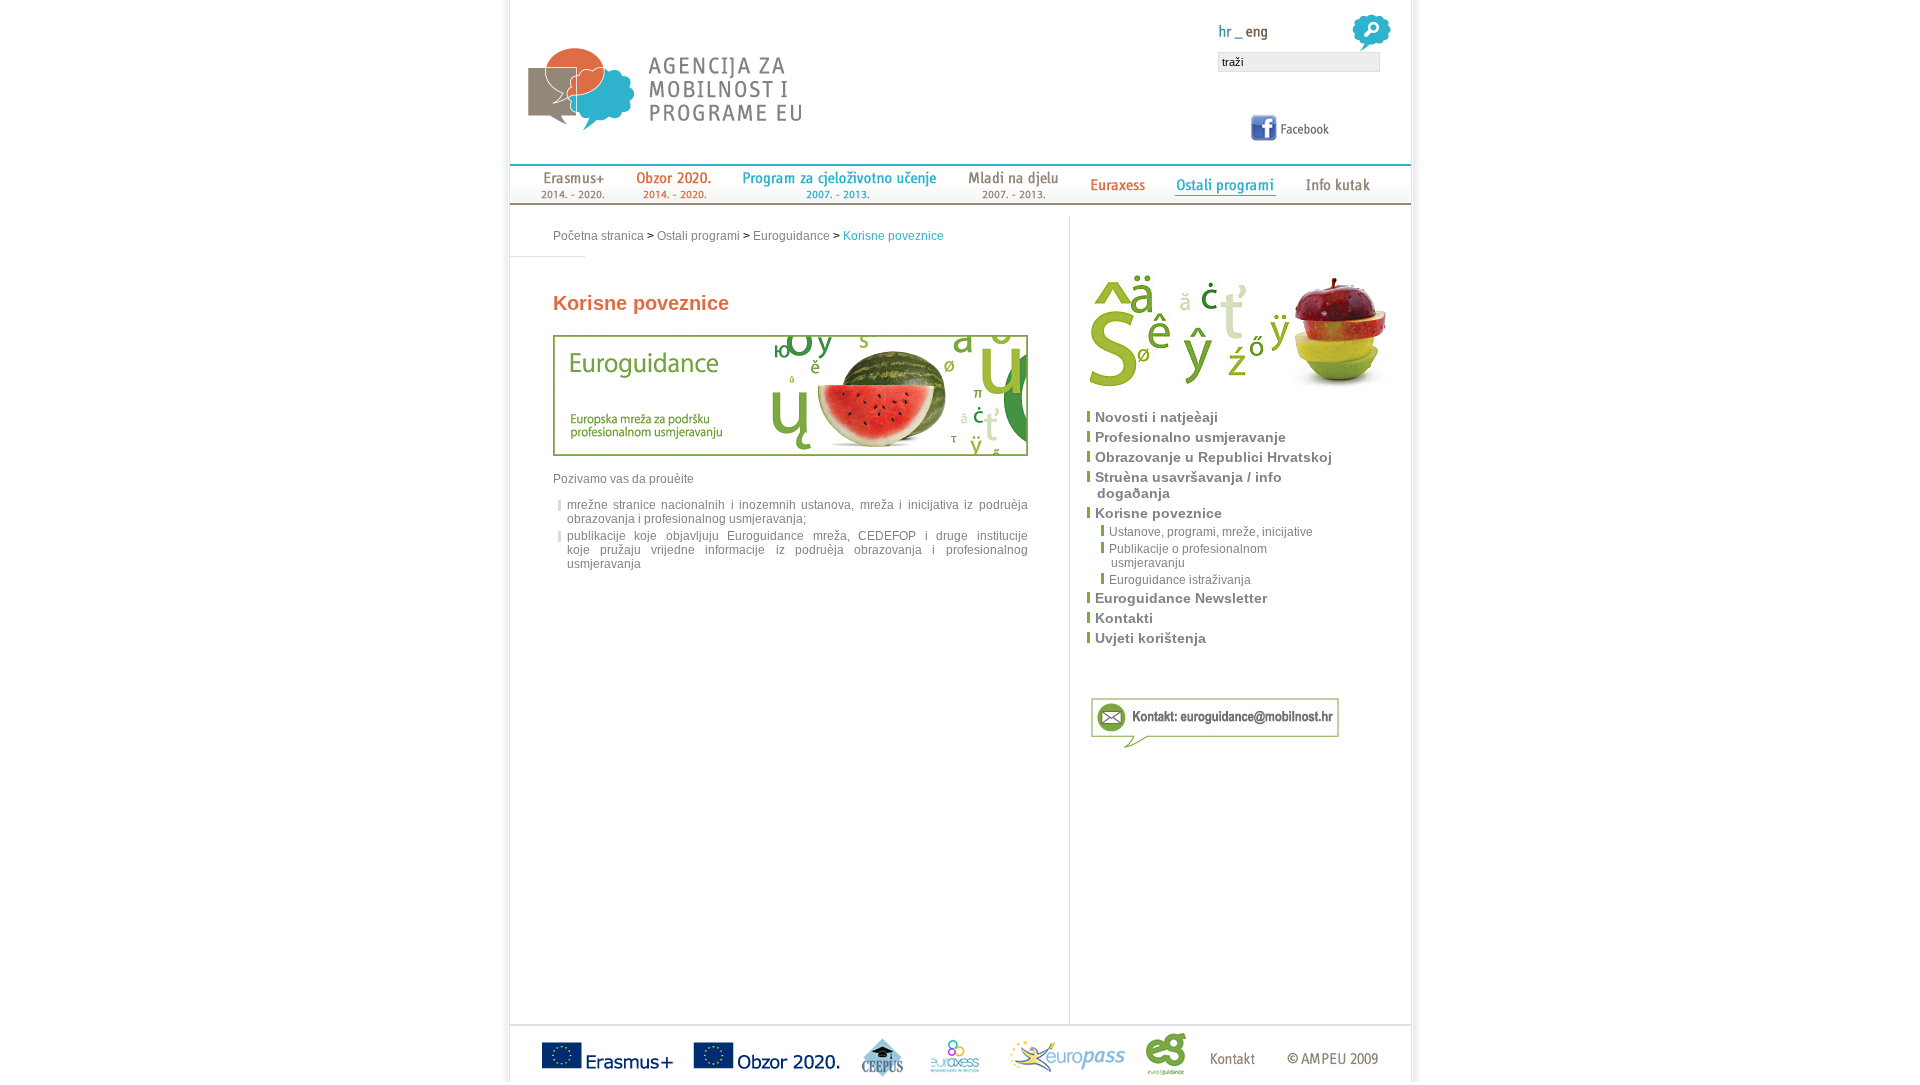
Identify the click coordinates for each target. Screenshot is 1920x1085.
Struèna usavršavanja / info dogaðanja (1189, 485)
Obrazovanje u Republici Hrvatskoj (1214, 457)
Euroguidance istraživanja (1181, 580)
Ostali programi (698, 236)
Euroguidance (791, 236)
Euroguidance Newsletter (1182, 598)
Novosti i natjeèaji (1157, 417)
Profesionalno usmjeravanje (1191, 437)
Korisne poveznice (893, 236)
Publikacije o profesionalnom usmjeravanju (1189, 556)
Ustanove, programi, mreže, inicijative (1212, 532)
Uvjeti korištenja (1151, 638)
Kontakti (1125, 618)
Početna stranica (600, 236)
